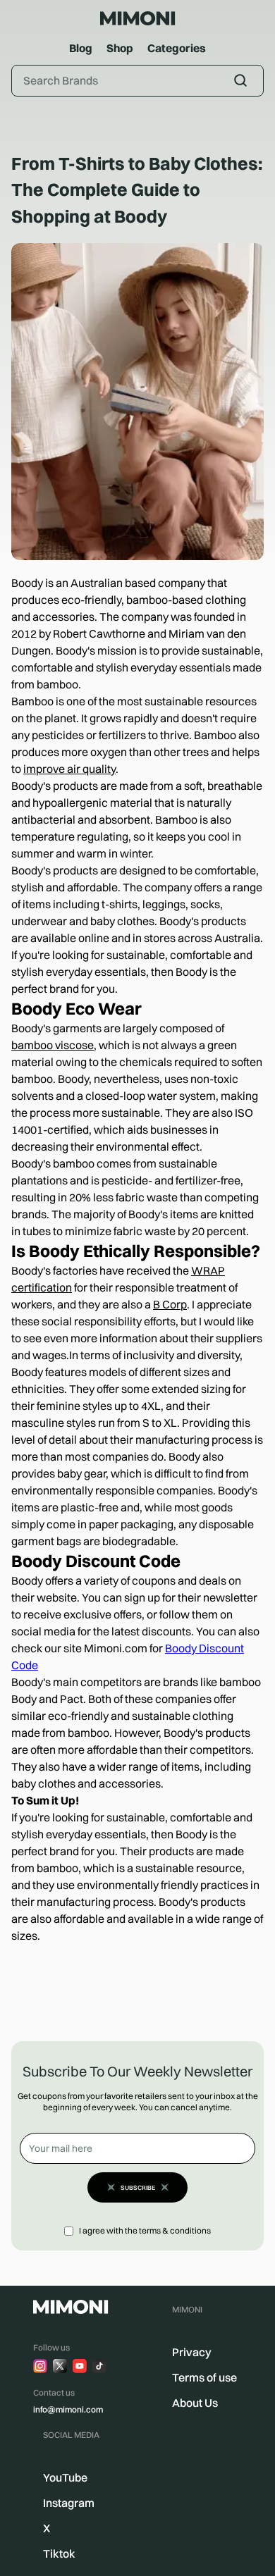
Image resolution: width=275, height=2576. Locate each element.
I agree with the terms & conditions (145, 2230)
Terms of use (204, 2377)
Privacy (192, 2352)
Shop (120, 48)
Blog (81, 48)
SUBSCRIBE (138, 2187)
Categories (177, 48)
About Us (195, 2403)
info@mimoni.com (68, 2409)
